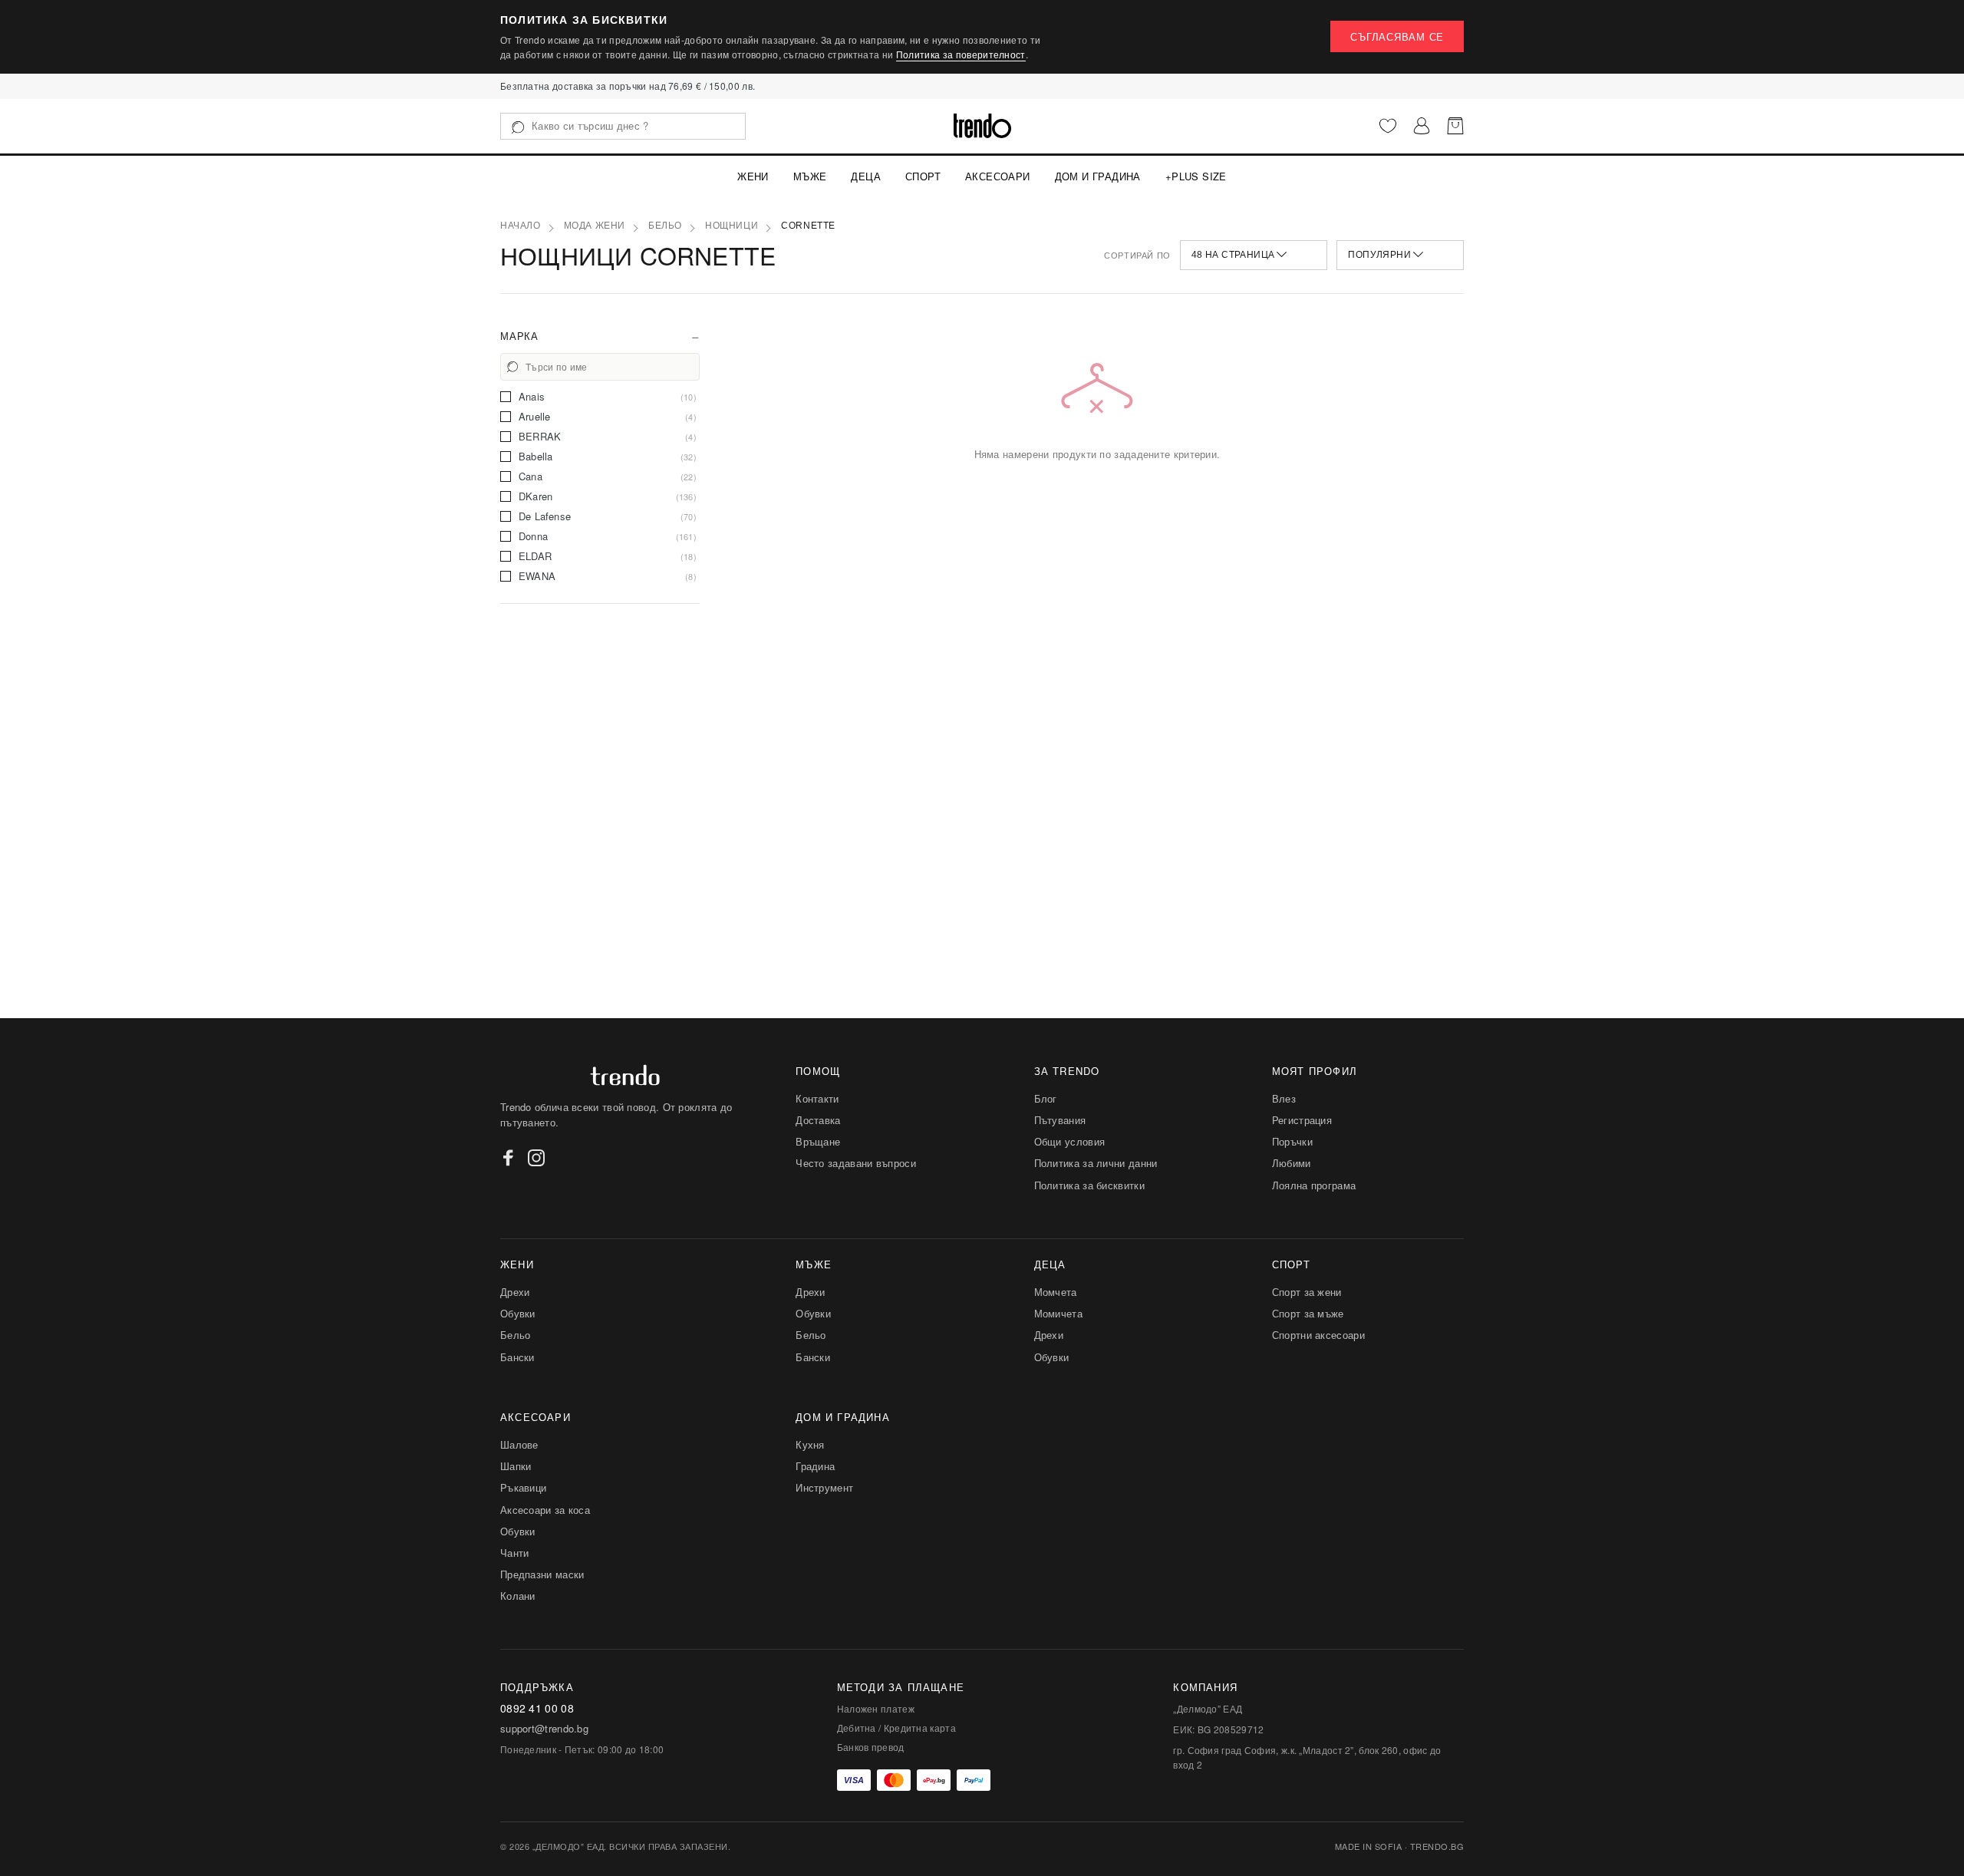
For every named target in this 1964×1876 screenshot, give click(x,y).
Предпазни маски (542, 1574)
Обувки (518, 1313)
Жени (753, 176)
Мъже (810, 176)
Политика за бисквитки (1089, 1185)
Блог (1046, 1098)
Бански (517, 1357)
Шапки (516, 1466)
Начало (521, 226)
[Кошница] (1455, 126)
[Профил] (1422, 126)
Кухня (810, 1444)
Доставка (818, 1120)
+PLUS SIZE (1196, 176)
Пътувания (1060, 1120)
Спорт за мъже (1308, 1313)
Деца (866, 176)
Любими (1292, 1163)
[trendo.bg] (982, 126)
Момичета (1058, 1313)
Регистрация (1302, 1120)
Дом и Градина (1098, 176)
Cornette (808, 226)
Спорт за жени (1307, 1292)
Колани (518, 1596)
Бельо (665, 226)
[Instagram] (536, 1158)
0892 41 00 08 (537, 1708)
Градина (815, 1466)
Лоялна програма (1314, 1185)
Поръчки (1292, 1141)
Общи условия (1070, 1141)
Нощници (732, 226)
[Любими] (1388, 126)
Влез (1284, 1098)
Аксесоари (998, 176)
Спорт (923, 176)
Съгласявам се (1397, 36)
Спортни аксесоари (1318, 1335)
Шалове (519, 1444)
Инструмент (824, 1487)
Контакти (817, 1098)
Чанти (515, 1553)
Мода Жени (595, 226)
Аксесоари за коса (545, 1510)
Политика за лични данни (1096, 1163)
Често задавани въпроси (856, 1163)
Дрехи (515, 1292)
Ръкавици (523, 1487)
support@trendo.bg (544, 1729)
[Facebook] (509, 1158)
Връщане (818, 1141)
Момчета (1056, 1292)
